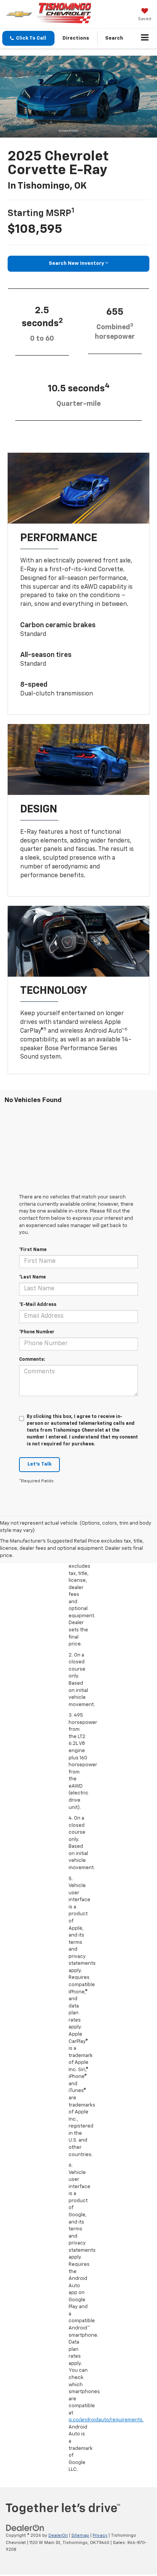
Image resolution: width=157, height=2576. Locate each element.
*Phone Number (37, 1332)
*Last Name (32, 1277)
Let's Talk (39, 1464)
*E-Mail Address (38, 1305)
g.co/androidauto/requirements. (106, 2420)
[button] (28, 38)
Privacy (100, 2535)
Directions (76, 38)
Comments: (32, 1360)
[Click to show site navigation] (145, 38)
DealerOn (58, 2535)
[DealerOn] (25, 2528)
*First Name (33, 1250)
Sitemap (80, 2535)
